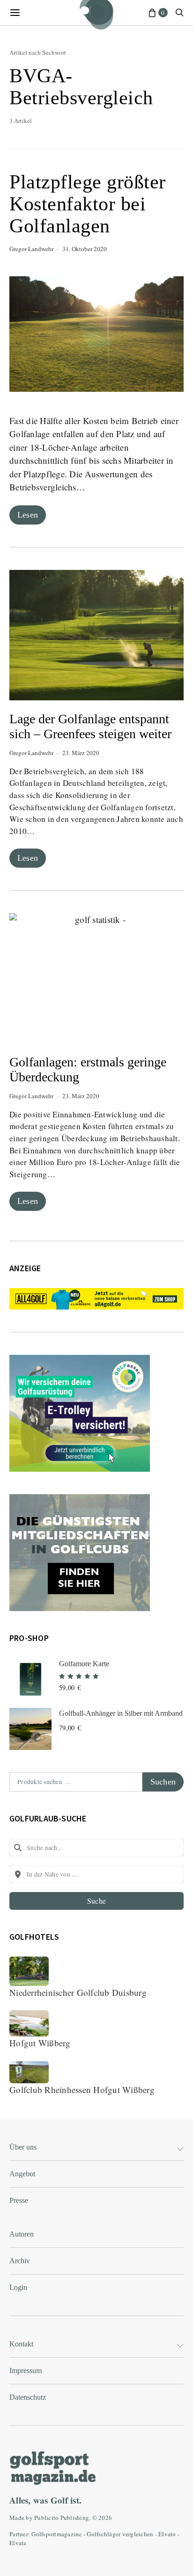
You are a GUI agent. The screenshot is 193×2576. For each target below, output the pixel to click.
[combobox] (96, 1848)
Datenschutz (28, 2397)
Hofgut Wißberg (40, 2043)
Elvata (18, 2543)
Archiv (20, 2261)
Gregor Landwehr (31, 249)
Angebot (22, 2174)
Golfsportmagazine (56, 2534)
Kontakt (21, 2344)
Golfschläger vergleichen (120, 2534)
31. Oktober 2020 (85, 249)
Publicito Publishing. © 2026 (73, 2518)
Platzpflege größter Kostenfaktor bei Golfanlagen (88, 204)
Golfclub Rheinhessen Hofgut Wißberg (82, 2090)
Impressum (26, 2371)
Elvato (167, 2534)
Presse (19, 2200)
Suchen (163, 1782)
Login (18, 2287)
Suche (96, 1901)
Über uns (23, 2147)
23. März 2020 (81, 753)
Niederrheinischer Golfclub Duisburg (78, 1992)
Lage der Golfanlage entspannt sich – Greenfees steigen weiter (90, 726)
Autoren (22, 2234)
